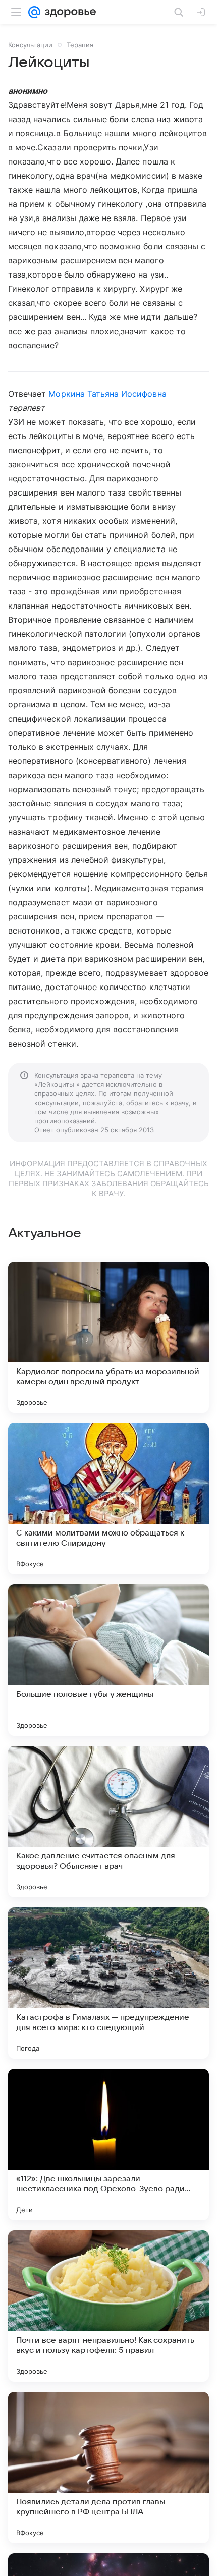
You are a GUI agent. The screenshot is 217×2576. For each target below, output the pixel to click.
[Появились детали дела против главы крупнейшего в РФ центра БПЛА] (108, 2468)
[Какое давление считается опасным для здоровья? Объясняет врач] (108, 1822)
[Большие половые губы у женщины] (108, 1660)
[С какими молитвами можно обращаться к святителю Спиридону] (108, 1499)
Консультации (30, 45)
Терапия (80, 45)
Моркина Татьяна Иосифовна (107, 394)
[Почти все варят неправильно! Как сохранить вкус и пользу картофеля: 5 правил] (108, 2306)
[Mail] (34, 12)
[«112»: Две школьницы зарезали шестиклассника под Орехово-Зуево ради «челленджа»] (108, 2145)
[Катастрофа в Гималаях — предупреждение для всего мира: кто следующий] (108, 1983)
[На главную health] (68, 12)
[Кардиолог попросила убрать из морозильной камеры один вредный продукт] (108, 1337)
